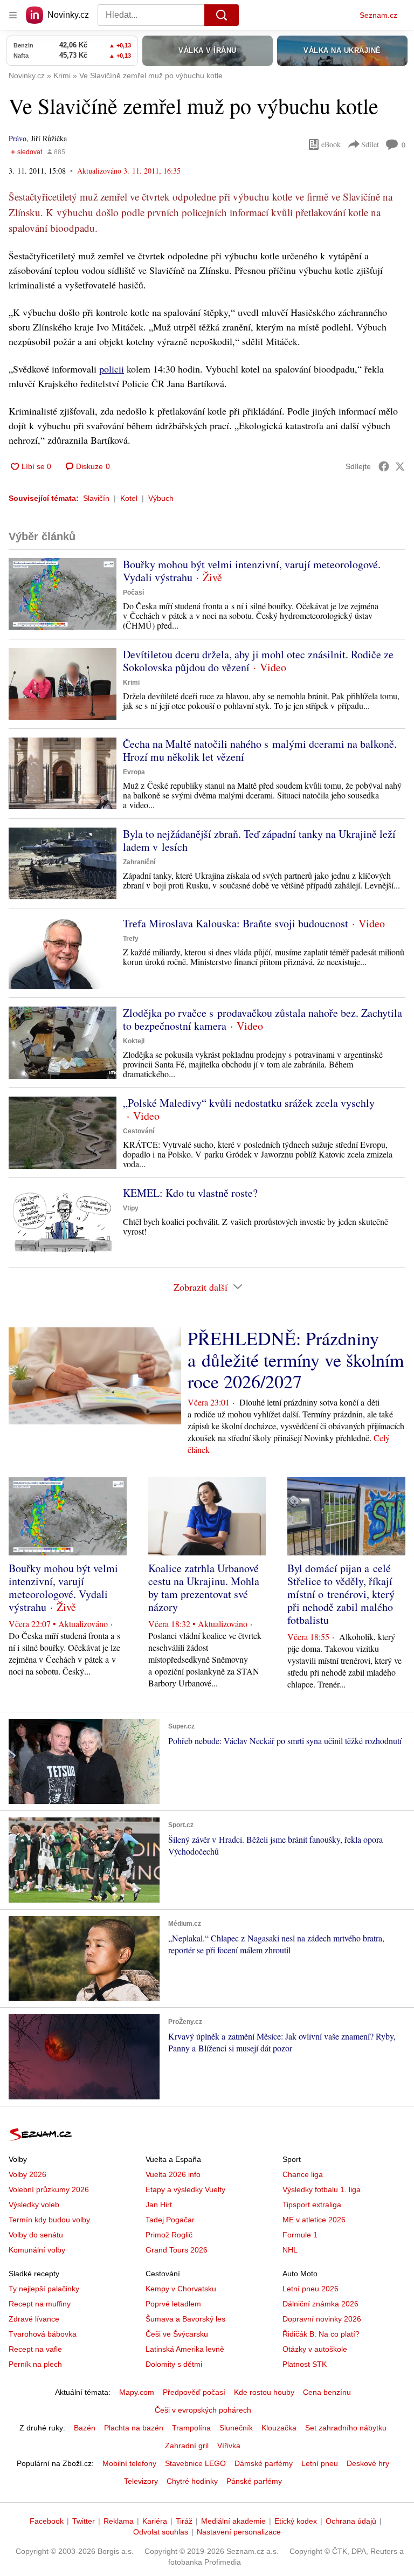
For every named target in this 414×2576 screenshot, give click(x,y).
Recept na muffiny (40, 2304)
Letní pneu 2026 (310, 2289)
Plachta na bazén (134, 2428)
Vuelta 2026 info (173, 2174)
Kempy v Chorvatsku (181, 2289)
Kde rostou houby (264, 2392)
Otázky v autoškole (315, 2349)
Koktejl (134, 1041)
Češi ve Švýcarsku (177, 2334)
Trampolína (191, 2428)
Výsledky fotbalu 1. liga (322, 2189)
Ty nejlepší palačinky (44, 2289)
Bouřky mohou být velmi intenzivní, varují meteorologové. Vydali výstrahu (252, 571)
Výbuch (161, 498)
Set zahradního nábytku (346, 2428)
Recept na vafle (35, 2349)
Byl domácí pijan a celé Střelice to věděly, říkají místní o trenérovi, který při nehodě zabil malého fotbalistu (341, 1594)
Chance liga (303, 2174)
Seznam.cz (378, 15)
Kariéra (155, 2521)
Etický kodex (296, 2521)
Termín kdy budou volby (49, 2220)
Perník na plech (35, 2364)
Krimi (131, 683)
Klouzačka (279, 2428)
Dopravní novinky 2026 (322, 2319)
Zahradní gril (187, 2446)
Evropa (134, 772)
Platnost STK (305, 2364)
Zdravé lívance (34, 2319)
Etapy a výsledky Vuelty (185, 2189)
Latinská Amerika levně (185, 2349)
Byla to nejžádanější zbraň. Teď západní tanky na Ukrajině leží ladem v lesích (259, 840)
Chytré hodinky (192, 2481)
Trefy (131, 939)
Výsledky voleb (34, 2205)
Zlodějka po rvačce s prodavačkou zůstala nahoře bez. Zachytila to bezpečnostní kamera (263, 1019)
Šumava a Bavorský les (185, 2319)
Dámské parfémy (264, 2463)
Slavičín (96, 498)
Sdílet (370, 144)
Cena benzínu (327, 2392)
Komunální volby (37, 2250)
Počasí (133, 593)
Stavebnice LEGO (195, 2463)
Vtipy (131, 1208)
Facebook (47, 2521)
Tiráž (184, 2521)
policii (112, 369)
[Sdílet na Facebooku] (384, 466)
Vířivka (229, 2446)
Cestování (139, 1131)
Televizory (141, 2481)
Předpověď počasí (194, 2392)
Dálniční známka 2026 (320, 2304)
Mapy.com (137, 2392)
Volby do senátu (36, 2235)
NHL (290, 2250)
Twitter (84, 2521)
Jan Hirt (159, 2205)
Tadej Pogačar (170, 2220)
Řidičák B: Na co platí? (321, 2334)
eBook (331, 144)
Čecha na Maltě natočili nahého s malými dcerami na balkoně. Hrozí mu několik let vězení (260, 750)
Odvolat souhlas (161, 2532)
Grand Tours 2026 (177, 2250)
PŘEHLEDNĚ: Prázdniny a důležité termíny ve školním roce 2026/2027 (296, 1360)
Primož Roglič (169, 2235)
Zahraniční (139, 862)
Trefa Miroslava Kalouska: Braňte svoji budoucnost (236, 923)
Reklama (119, 2521)
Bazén (85, 2428)
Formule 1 (300, 2235)
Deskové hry (368, 2463)
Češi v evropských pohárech (203, 2410)
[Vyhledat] (222, 15)
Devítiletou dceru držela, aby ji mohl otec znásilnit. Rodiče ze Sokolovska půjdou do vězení (258, 661)
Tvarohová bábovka (43, 2334)
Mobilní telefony (129, 2463)
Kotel (129, 498)
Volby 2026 (27, 2174)
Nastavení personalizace (239, 2532)
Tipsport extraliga (312, 2205)
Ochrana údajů (351, 2521)
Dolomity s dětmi (174, 2364)
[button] (63, 594)
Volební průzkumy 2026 (49, 2189)
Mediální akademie (233, 2521)
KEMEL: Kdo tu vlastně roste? (190, 1193)
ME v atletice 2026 (314, 2220)
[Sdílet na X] (400, 466)
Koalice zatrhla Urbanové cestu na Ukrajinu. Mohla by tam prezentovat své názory (204, 1587)
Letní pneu (320, 2463)
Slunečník (236, 2428)
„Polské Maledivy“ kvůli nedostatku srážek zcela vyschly (249, 1103)
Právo (18, 138)
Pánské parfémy (254, 2481)
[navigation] (13, 15)
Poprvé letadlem (173, 2304)
